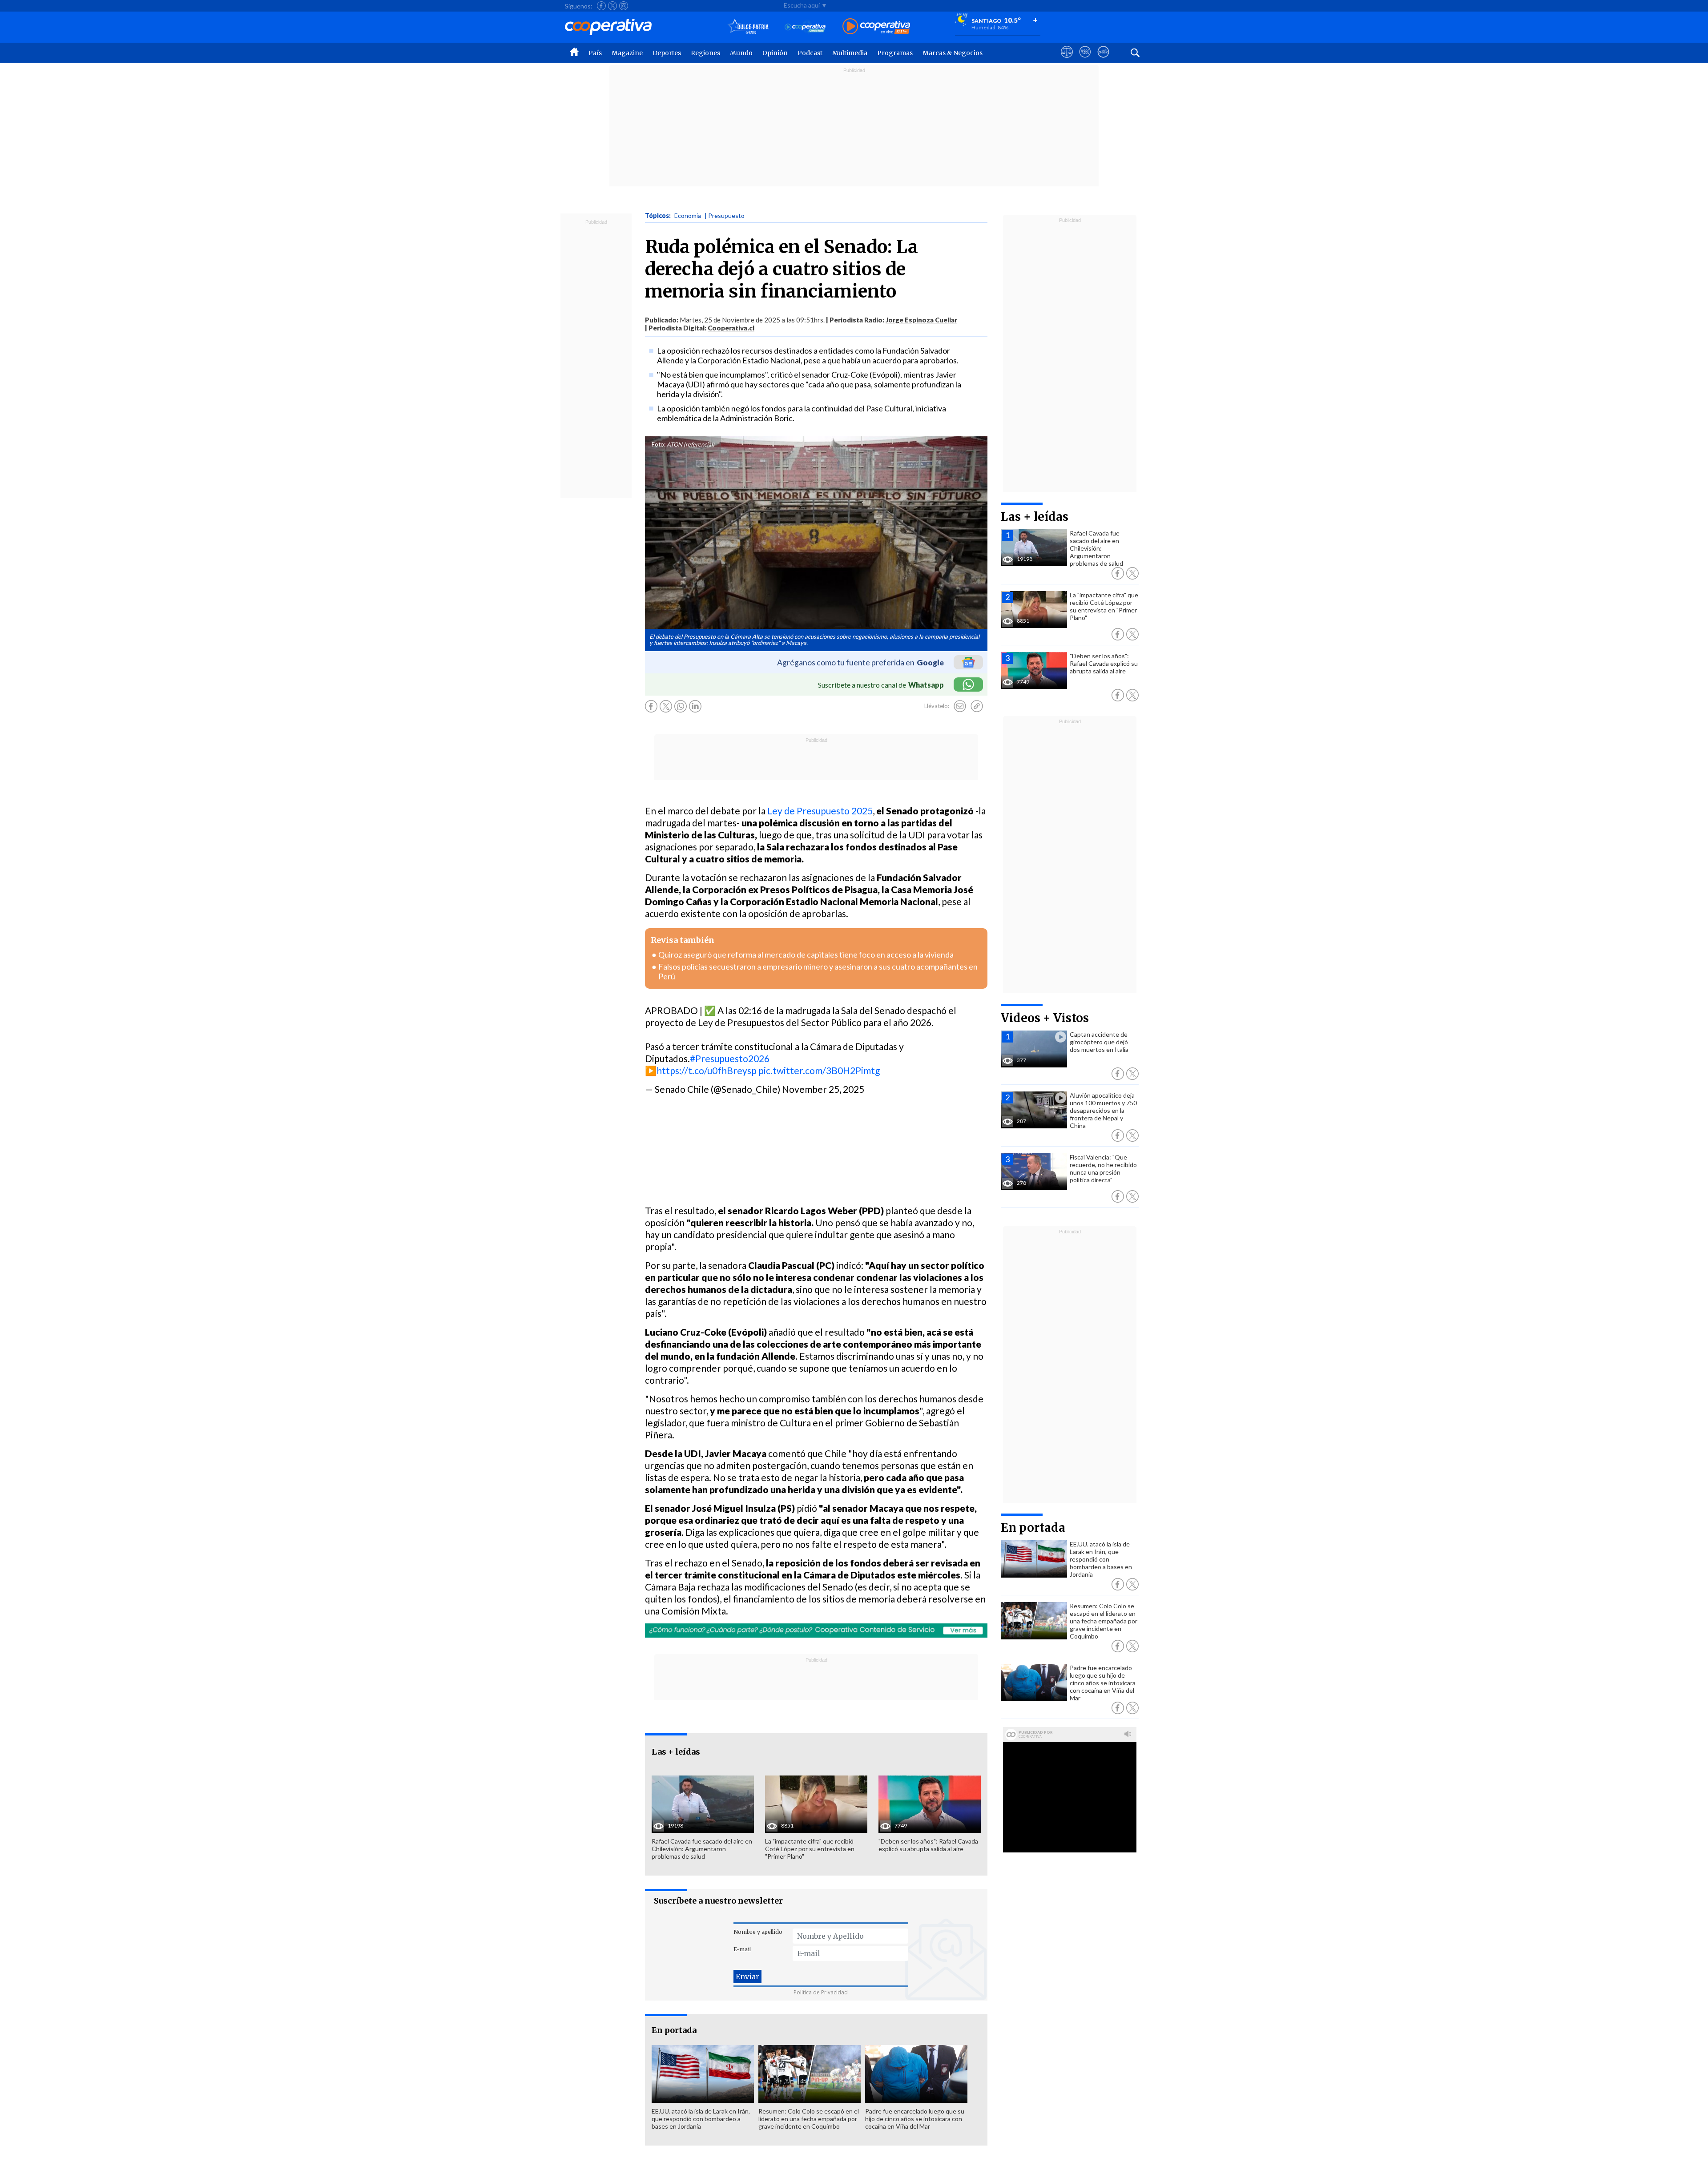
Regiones (705, 53)
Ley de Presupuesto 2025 (820, 811)
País (595, 53)
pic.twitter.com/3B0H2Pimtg (819, 1070)
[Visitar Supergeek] (1103, 60)
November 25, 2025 (823, 1089)
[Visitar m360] (1085, 60)
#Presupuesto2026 (730, 1058)
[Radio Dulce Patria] (748, 27)
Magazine (627, 53)
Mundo (741, 53)
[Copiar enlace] (977, 706)
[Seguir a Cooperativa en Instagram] (624, 6)
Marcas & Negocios (953, 53)
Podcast (810, 53)
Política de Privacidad (821, 1992)
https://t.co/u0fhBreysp (707, 1070)
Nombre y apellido (758, 1932)
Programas (895, 53)
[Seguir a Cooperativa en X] (612, 6)
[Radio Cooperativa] (876, 27)
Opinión (775, 53)
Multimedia (850, 53)
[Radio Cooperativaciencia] (805, 27)
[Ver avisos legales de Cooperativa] (1067, 60)
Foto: (659, 444)
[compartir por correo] (960, 706)
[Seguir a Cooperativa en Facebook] (601, 6)
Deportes (667, 53)
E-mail (742, 1949)
